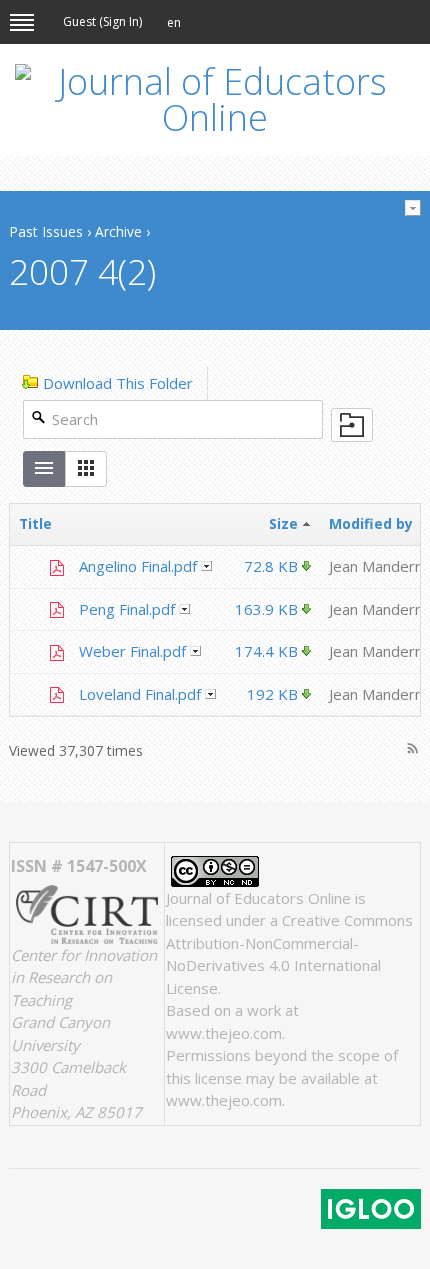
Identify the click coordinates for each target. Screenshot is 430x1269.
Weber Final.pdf (132, 651)
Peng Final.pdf (127, 609)
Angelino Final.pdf (138, 566)
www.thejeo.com (224, 1033)
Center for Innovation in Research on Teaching (84, 977)
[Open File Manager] (352, 425)
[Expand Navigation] (22, 22)
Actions (413, 208)
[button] (174, 23)
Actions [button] (207, 566)
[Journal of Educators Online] (215, 100)
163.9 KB (266, 609)
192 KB (272, 694)
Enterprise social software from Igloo (371, 1209)
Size (285, 523)
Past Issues (46, 231)
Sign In (121, 21)
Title (35, 523)
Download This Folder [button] (118, 383)
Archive (118, 231)
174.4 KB (266, 651)
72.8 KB (271, 566)
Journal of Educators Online (258, 898)
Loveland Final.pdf (140, 694)
